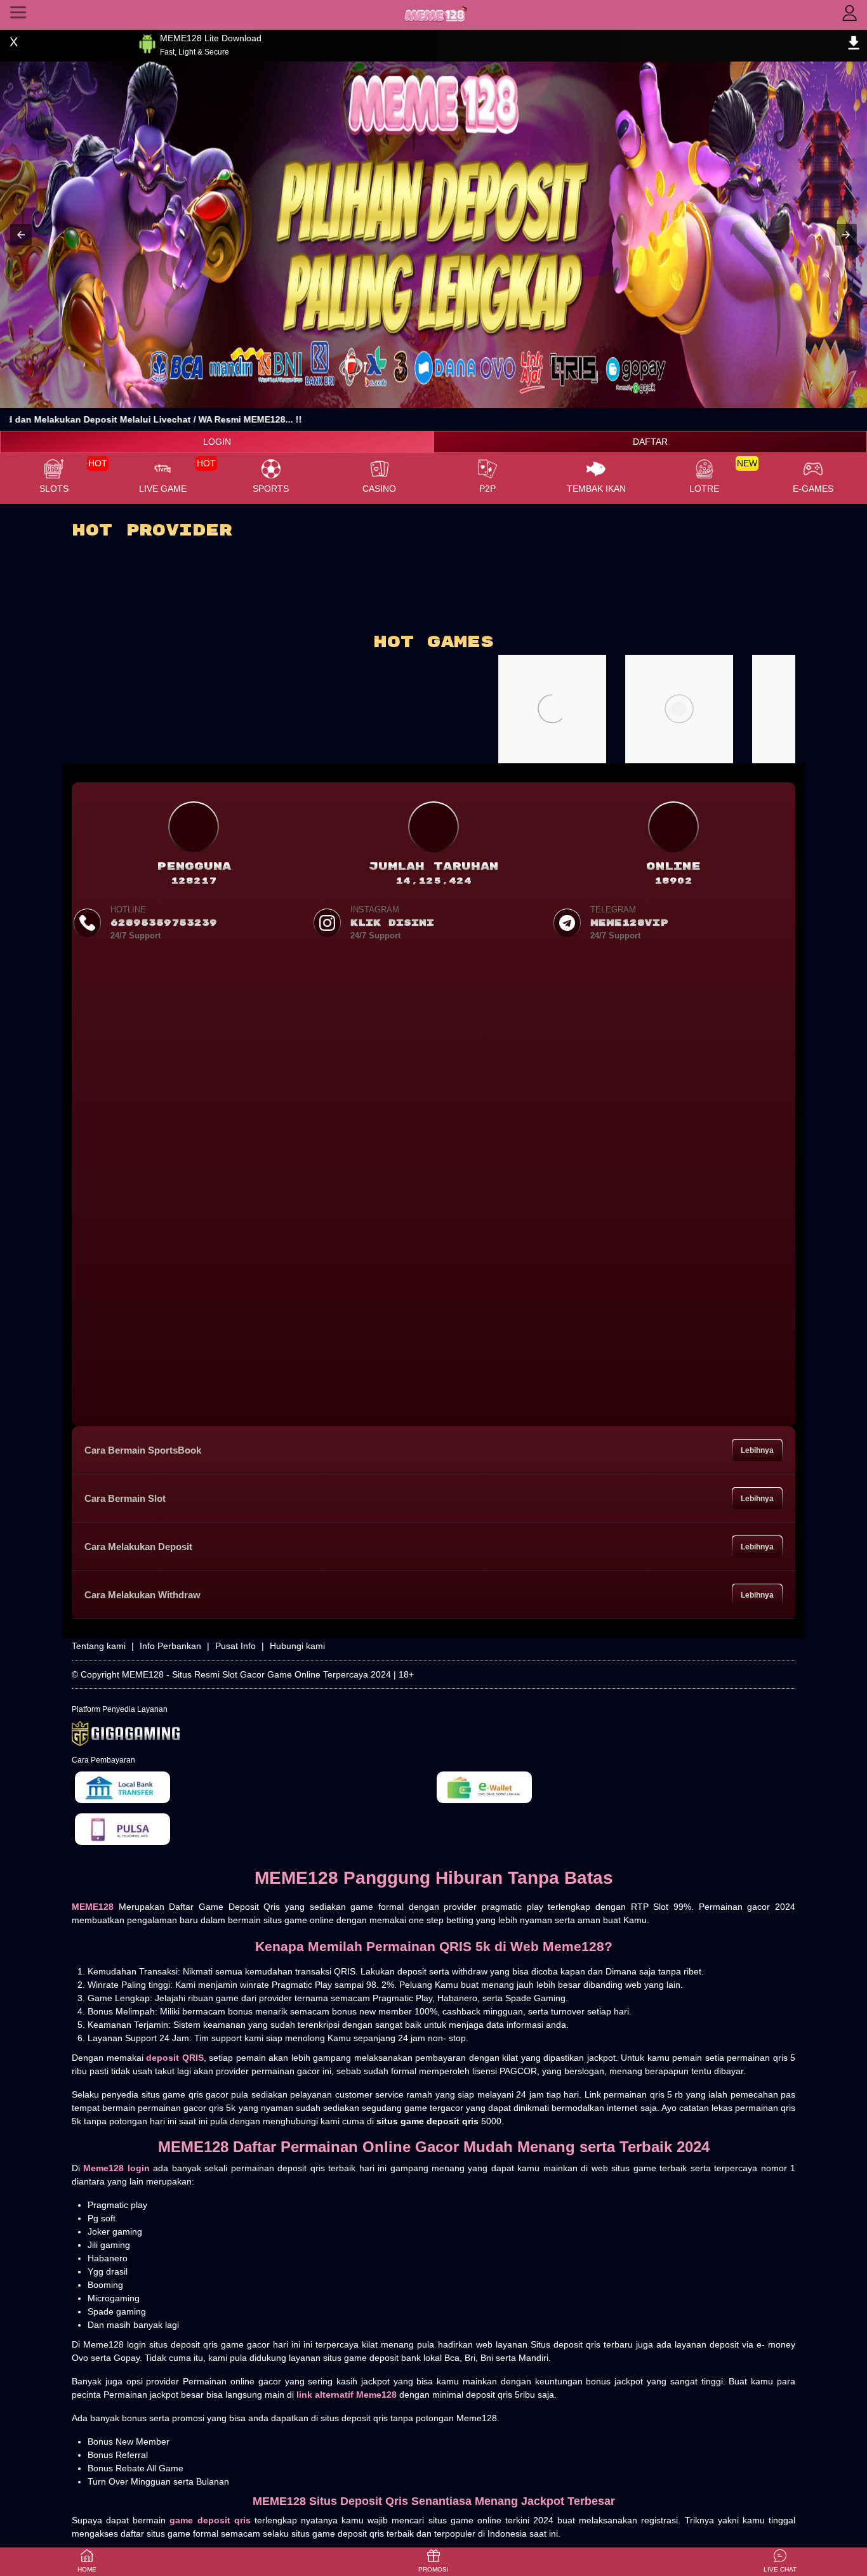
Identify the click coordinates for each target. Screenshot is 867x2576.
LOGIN (217, 442)
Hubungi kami (297, 1646)
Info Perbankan (170, 1646)
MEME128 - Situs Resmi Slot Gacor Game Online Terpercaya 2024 (256, 1674)
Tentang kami (99, 1646)
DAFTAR (650, 442)
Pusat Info (235, 1646)
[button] (21, 235)
